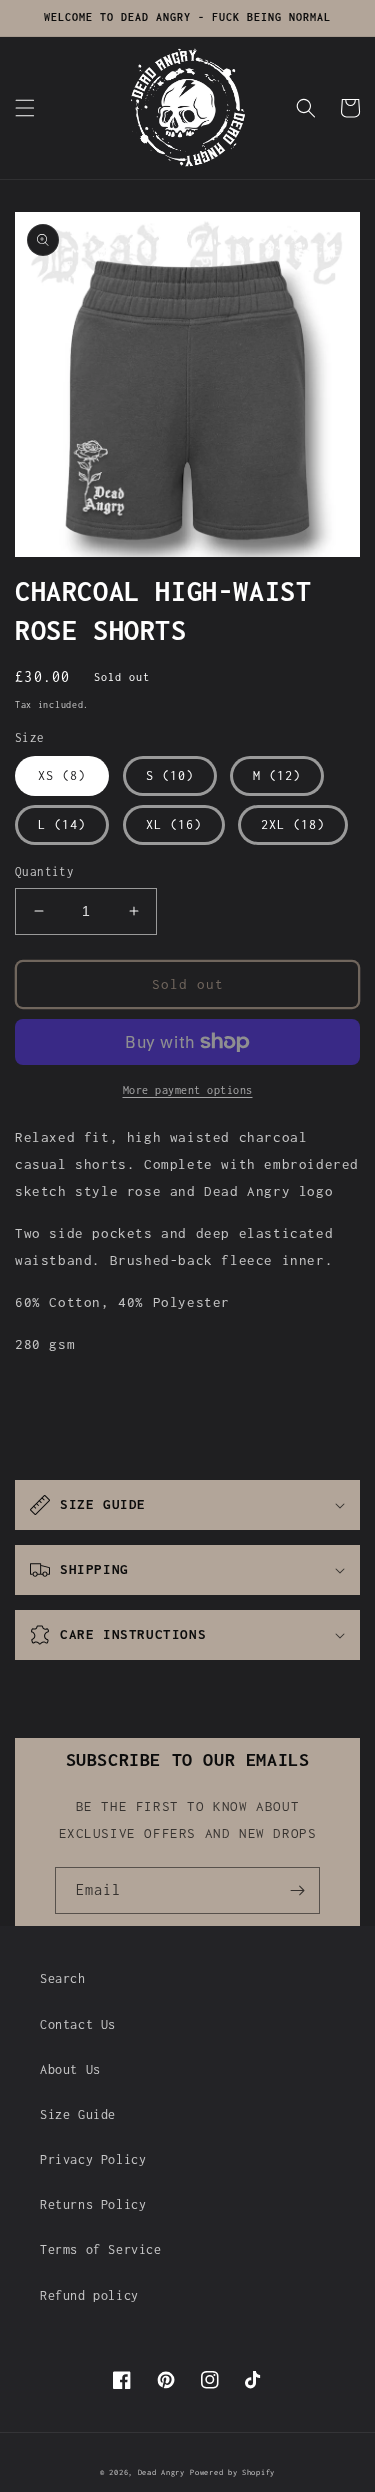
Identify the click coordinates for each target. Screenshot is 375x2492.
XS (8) (62, 775)
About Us (70, 2069)
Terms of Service (101, 2249)
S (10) (170, 775)
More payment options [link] (188, 1090)
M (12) (277, 775)
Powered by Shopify (232, 2472)
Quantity (44, 871)
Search (63, 1978)
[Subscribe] (297, 1890)
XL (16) (174, 824)
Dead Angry (161, 2472)
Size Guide (78, 2114)
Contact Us (78, 2024)
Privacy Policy (93, 2159)
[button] (25, 108)
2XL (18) (293, 824)
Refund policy (89, 2295)
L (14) (62, 824)
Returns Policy (93, 2204)
